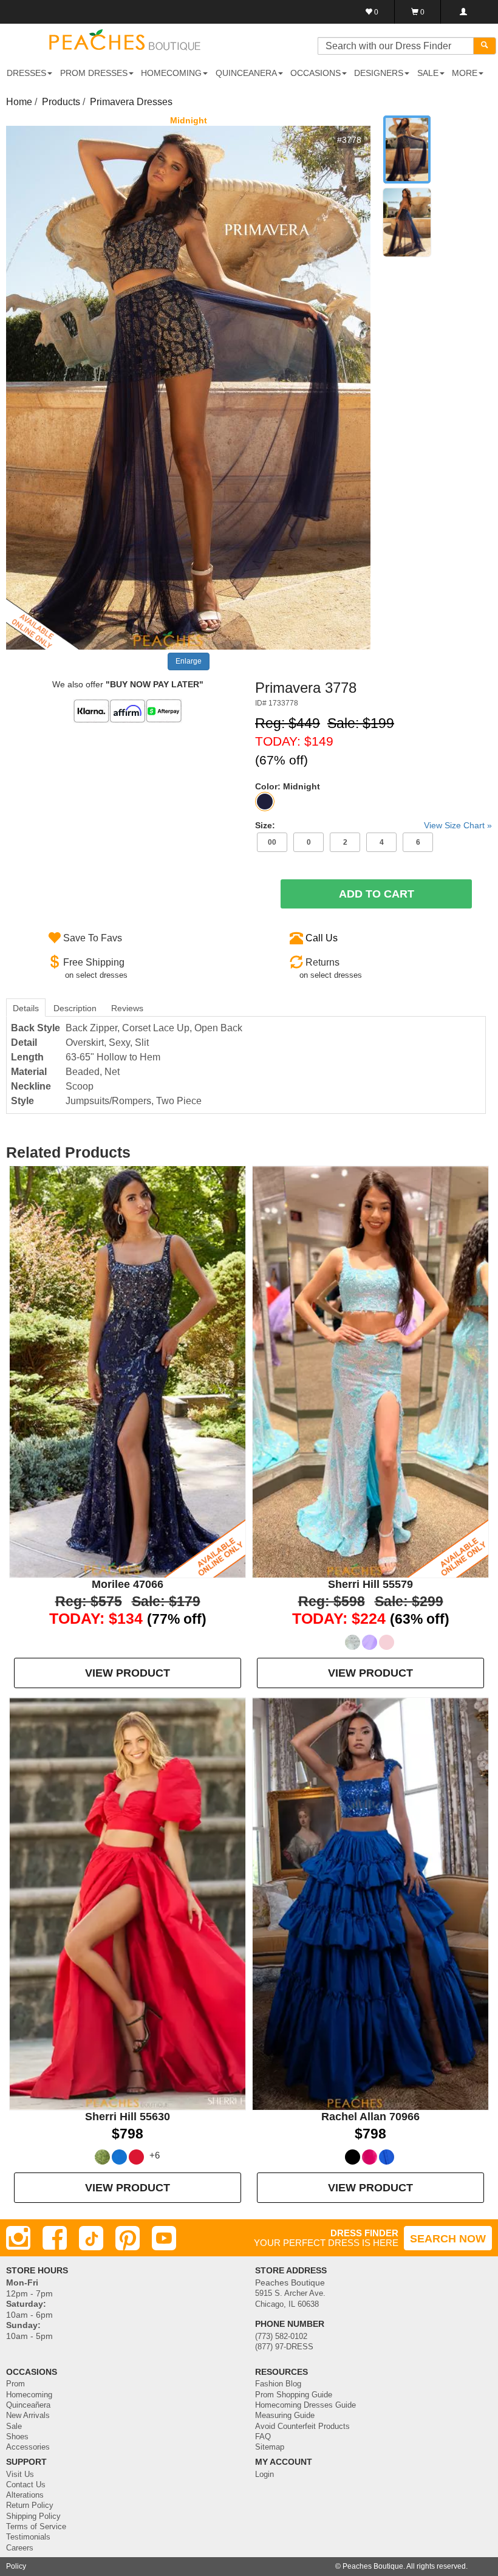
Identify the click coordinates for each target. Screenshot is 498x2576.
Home (19, 102)
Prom (15, 2384)
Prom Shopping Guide (294, 2395)
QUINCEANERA (246, 73)
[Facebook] (55, 2238)
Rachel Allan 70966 (370, 2117)
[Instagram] (18, 2238)
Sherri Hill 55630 (128, 2117)
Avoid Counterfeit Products (302, 2427)
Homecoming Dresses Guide (305, 2405)
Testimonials (28, 2537)
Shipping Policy (33, 2516)
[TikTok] (91, 2238)
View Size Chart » (458, 825)
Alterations (25, 2495)
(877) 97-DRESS (284, 2347)
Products (61, 102)
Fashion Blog (278, 2384)
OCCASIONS (316, 73)
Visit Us (20, 2475)
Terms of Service (36, 2527)
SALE (428, 73)
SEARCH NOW (448, 2239)
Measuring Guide (285, 2416)
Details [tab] (26, 1008)
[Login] (463, 12)
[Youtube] (164, 2238)
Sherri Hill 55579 (370, 1584)
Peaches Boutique (373, 2566)
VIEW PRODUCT (128, 1673)
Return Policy (30, 2506)
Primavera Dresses (131, 102)
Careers (20, 2548)
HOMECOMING (171, 73)
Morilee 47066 (128, 1584)
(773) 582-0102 (281, 2337)
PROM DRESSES (94, 73)
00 (272, 842)
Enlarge (189, 661)
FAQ (263, 2437)
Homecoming (29, 2395)
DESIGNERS (379, 73)
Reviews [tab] (127, 1008)
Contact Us (26, 2485)
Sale (14, 2427)
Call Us (322, 938)
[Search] (485, 46)
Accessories (28, 2447)
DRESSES (26, 73)
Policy (16, 2566)
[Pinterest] (128, 2238)
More (465, 73)
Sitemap (270, 2447)
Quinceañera (28, 2405)
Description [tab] (75, 1008)
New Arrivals (28, 2416)
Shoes (17, 2437)
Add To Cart (377, 894)
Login (264, 2475)
